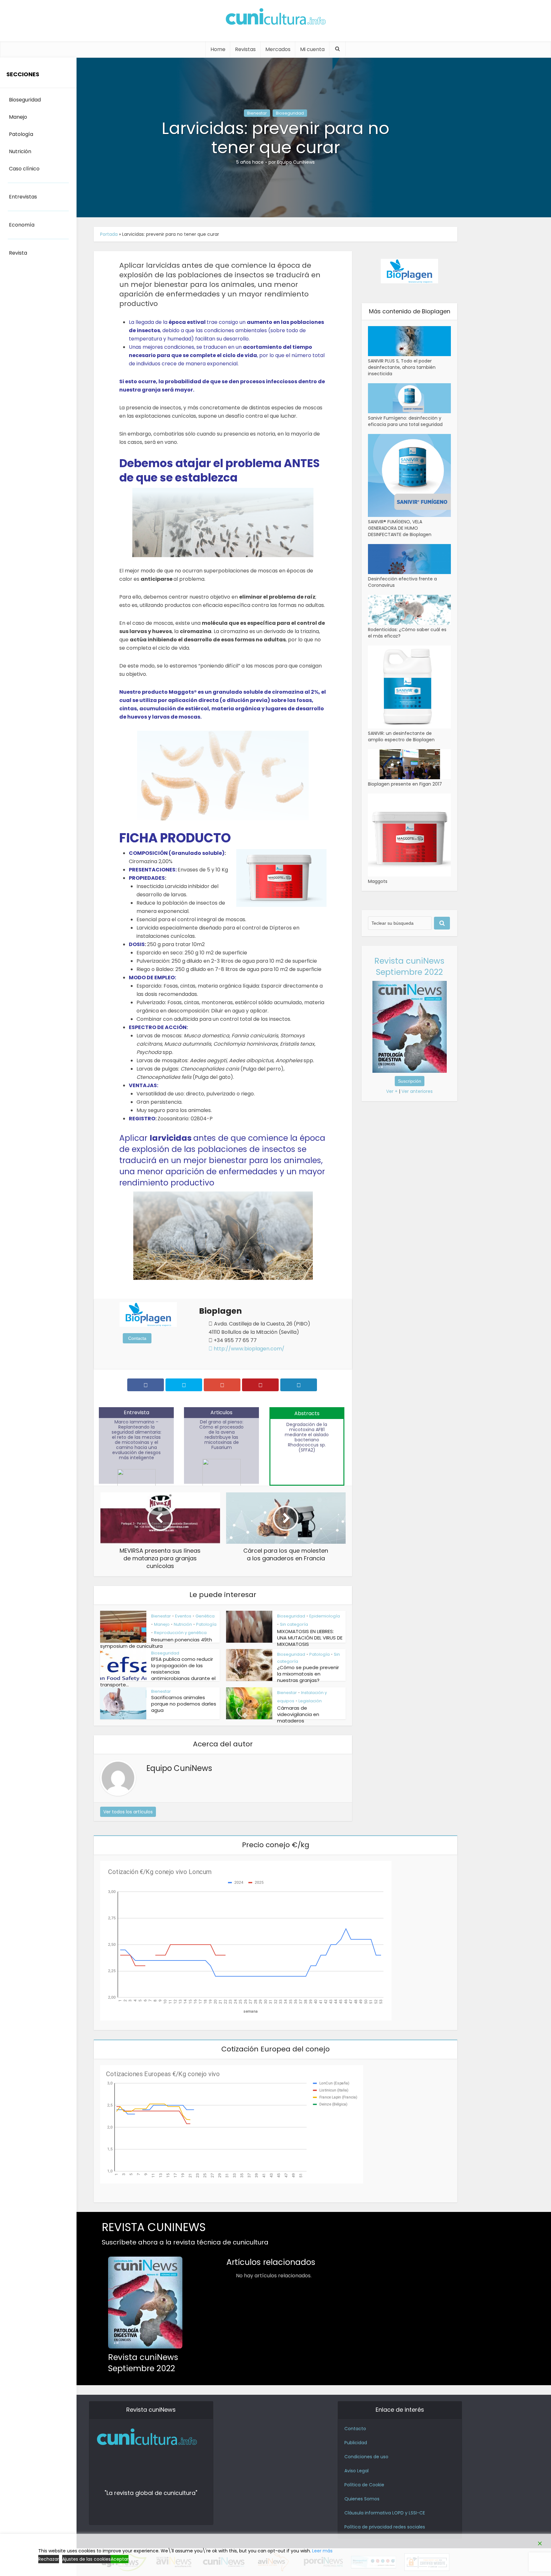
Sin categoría (294, 1624)
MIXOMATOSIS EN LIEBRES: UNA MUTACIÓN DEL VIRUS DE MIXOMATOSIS (310, 1638)
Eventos (183, 1616)
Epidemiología (325, 1616)
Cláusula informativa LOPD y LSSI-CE (385, 2513)
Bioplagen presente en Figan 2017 (405, 784)
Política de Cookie (364, 2485)
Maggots (378, 881)
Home (218, 49)
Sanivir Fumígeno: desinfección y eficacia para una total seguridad (405, 421)
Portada (109, 234)
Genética (205, 1616)
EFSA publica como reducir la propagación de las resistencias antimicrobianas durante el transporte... (158, 1672)
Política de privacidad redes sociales (385, 2527)
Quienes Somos (362, 2499)
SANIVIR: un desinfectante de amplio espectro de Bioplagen (401, 736)
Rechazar (49, 2559)
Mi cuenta (312, 49)
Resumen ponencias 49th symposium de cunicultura (156, 1643)
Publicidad (356, 2443)
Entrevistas (23, 197)
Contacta (137, 1338)
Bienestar (257, 113)
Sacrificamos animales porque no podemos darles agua (184, 1704)
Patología (206, 1624)
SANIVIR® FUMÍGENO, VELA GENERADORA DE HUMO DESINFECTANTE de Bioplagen (400, 528)
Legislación (310, 1701)
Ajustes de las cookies (86, 2559)
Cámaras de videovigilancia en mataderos (298, 1714)
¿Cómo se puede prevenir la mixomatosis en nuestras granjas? (308, 1674)
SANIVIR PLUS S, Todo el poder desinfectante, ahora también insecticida (402, 367)
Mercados (278, 49)
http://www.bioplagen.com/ (248, 1349)
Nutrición (183, 1624)
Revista (18, 253)
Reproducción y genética (180, 1633)
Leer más (322, 2551)
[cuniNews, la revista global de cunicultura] (275, 18)
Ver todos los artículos (128, 1812)
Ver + (392, 1091)
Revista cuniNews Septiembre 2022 (409, 967)
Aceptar (120, 2559)
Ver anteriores (417, 1091)
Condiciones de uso (366, 2457)
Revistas (245, 49)
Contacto (355, 2429)
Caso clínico (24, 169)
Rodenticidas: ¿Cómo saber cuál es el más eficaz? (407, 633)
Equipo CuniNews (296, 162)
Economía (22, 225)
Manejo (162, 1624)
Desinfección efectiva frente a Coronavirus (402, 582)
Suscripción (410, 1081)
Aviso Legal (356, 2471)
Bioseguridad (290, 113)
